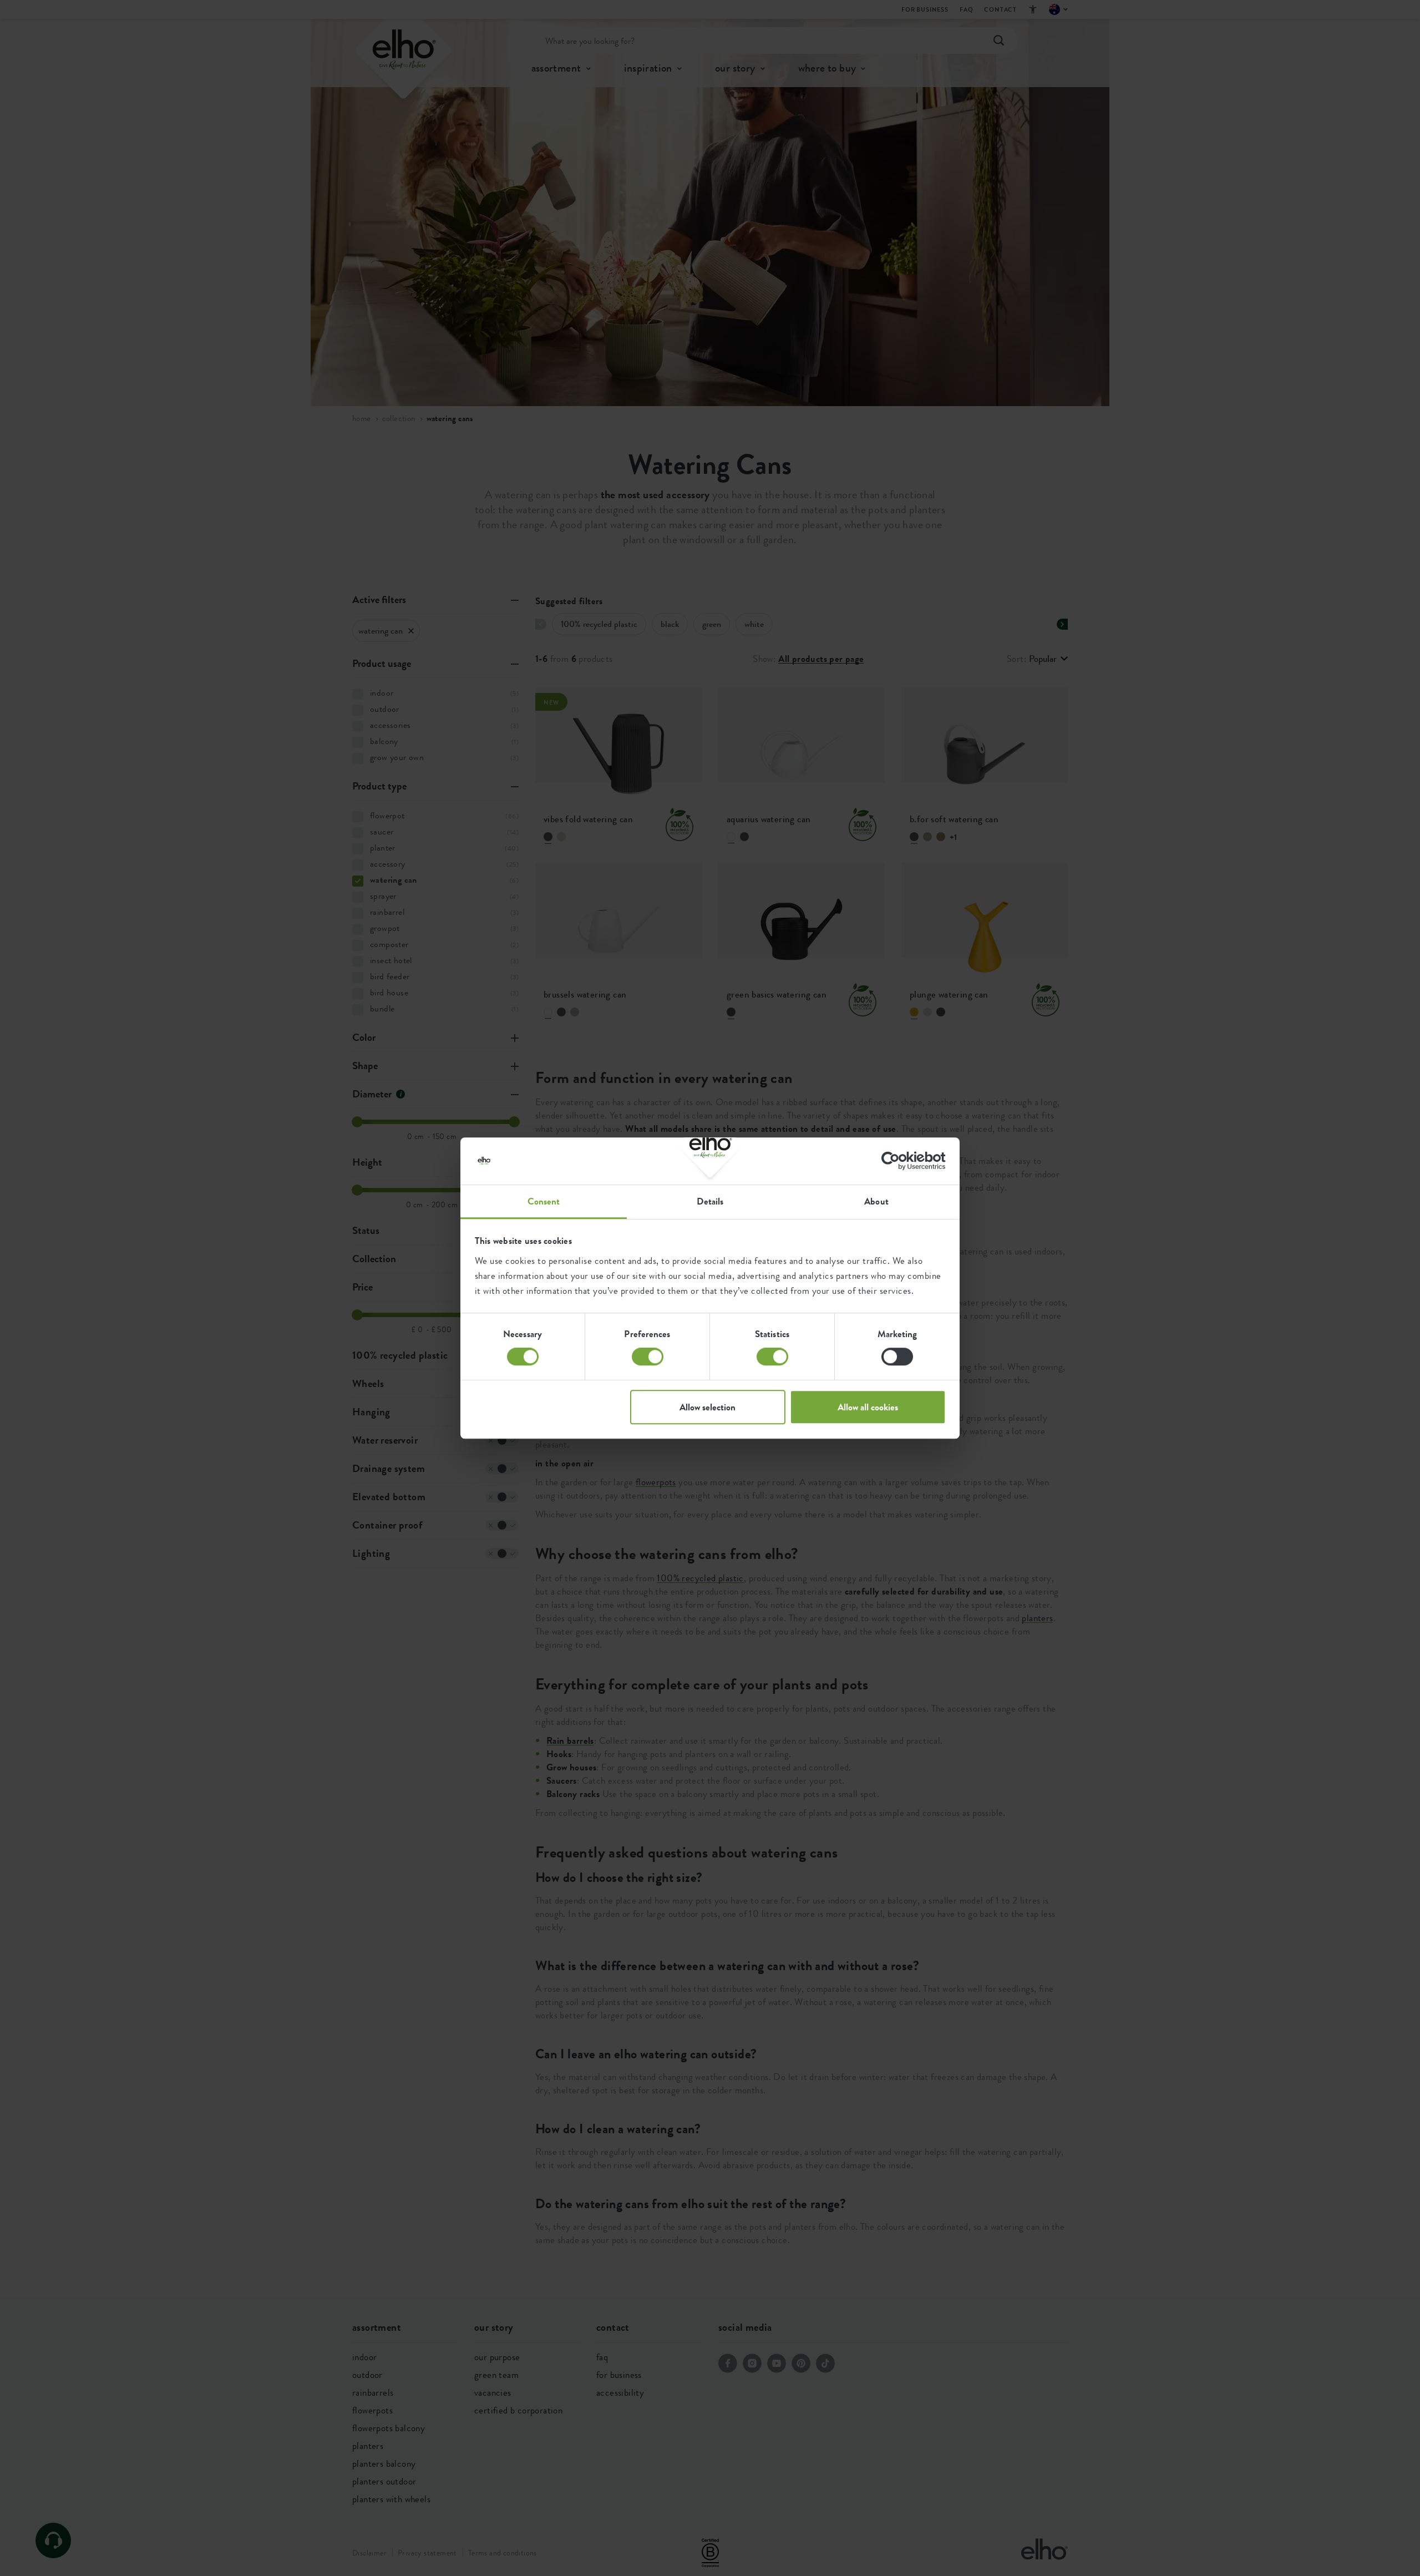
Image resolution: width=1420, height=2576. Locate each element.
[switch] (648, 1357)
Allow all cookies (868, 1407)
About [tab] (876, 1201)
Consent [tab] (544, 1201)
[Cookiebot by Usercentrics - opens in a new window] (897, 1161)
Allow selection (708, 1407)
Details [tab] (710, 1201)
